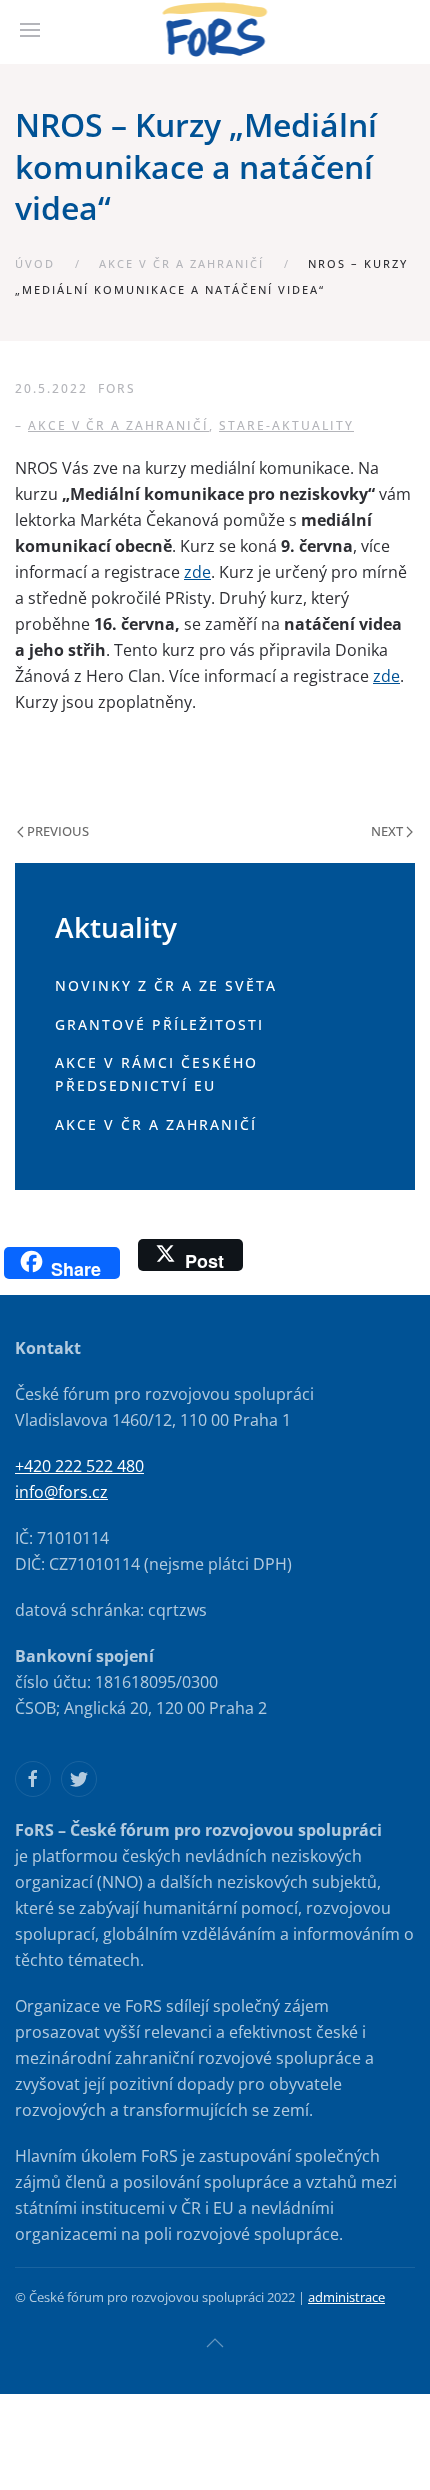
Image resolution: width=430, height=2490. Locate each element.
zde (197, 572)
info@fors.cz (61, 1492)
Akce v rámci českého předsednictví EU (156, 1074)
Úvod (35, 263)
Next (388, 831)
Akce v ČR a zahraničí (181, 263)
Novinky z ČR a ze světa (166, 985)
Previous (56, 831)
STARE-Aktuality (286, 425)
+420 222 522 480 (79, 1466)
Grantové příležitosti (159, 1024)
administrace (346, 2297)
